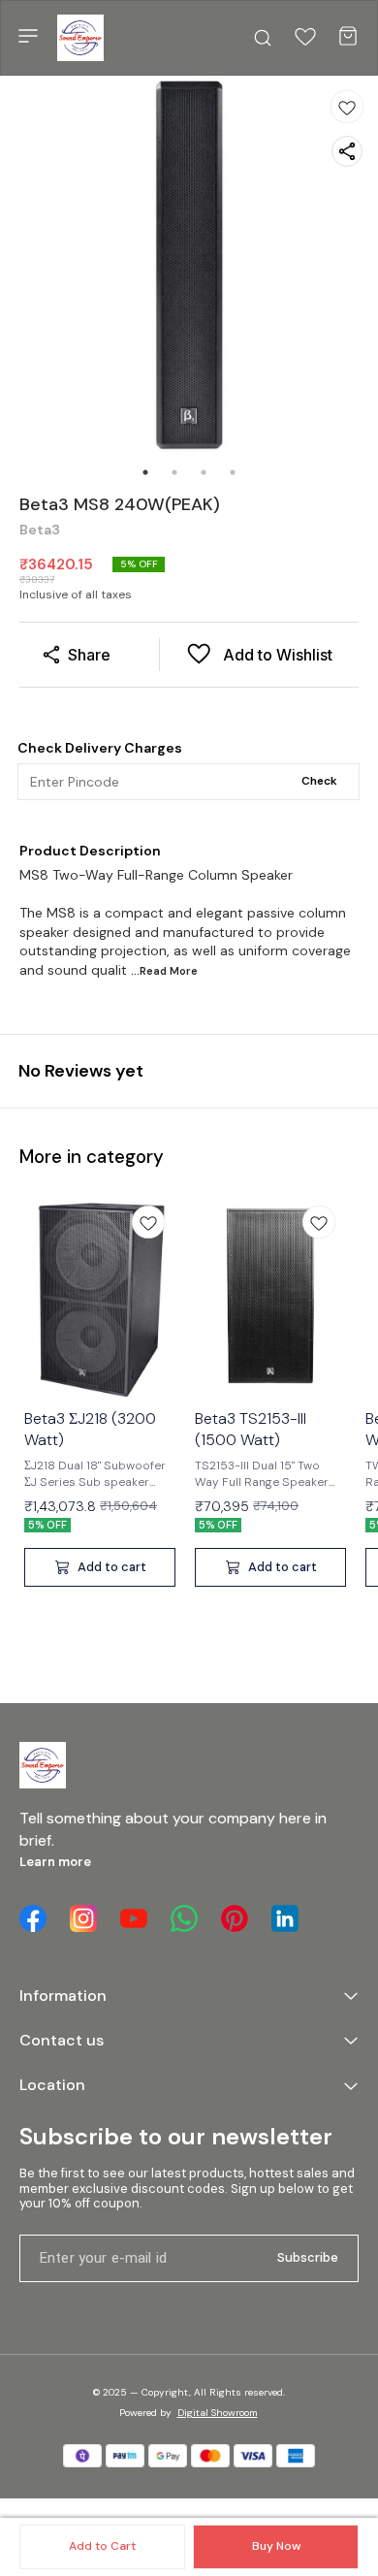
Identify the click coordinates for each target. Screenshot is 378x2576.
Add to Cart (102, 2546)
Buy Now (276, 2546)
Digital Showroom (218, 2413)
